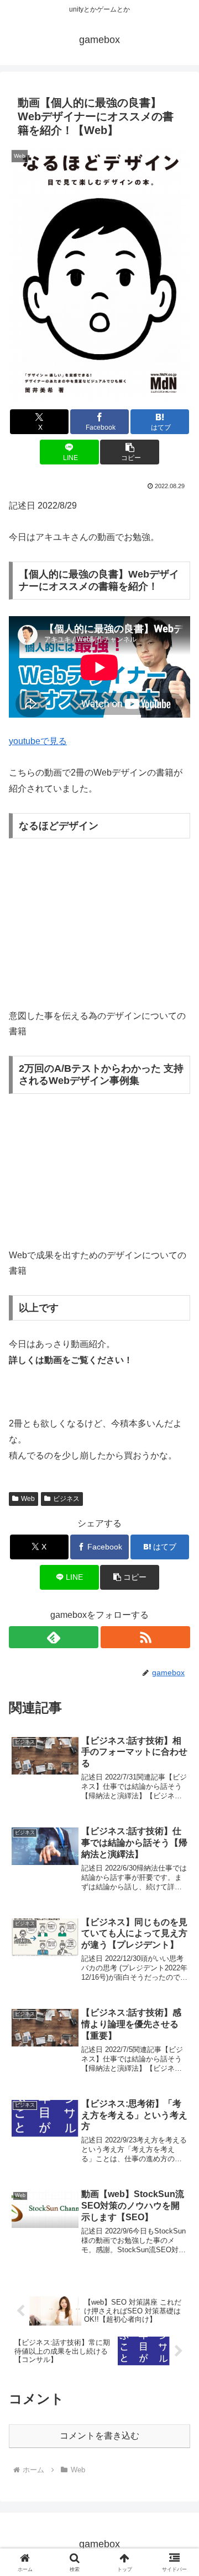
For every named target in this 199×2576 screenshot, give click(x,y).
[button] (130, 452)
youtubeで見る (38, 741)
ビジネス (66, 1499)
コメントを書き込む (99, 2436)
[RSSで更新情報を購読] (145, 1637)
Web (28, 1499)
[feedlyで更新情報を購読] (54, 1637)
